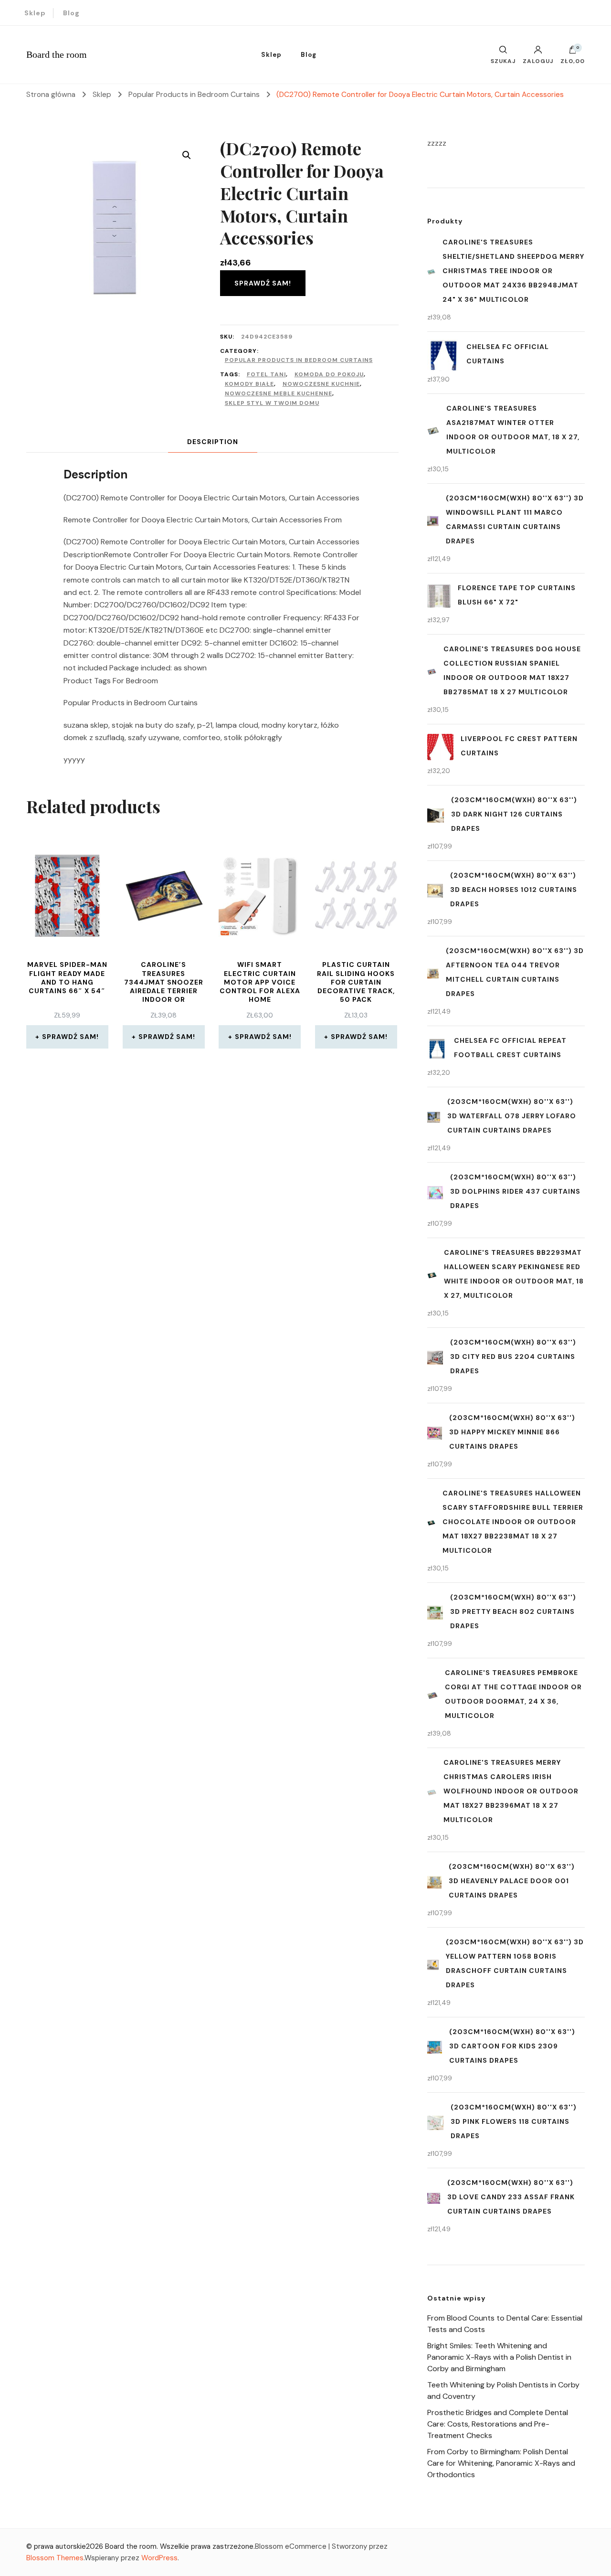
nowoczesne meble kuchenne (279, 393)
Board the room (57, 54)
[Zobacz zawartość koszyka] (573, 52)
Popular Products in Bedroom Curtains (299, 360)
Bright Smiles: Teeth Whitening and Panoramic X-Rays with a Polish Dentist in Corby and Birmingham (499, 2357)
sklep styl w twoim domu (272, 403)
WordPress (159, 2558)
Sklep (35, 13)
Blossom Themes (55, 2558)
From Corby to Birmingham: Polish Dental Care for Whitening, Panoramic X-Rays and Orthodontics (501, 2463)
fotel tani (266, 374)
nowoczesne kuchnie (321, 384)
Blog (71, 13)
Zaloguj (538, 61)
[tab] (213, 442)
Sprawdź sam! (263, 283)
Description (213, 442)
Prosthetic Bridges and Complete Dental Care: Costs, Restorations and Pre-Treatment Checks (498, 2424)
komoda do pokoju (329, 374)
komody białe (249, 384)
